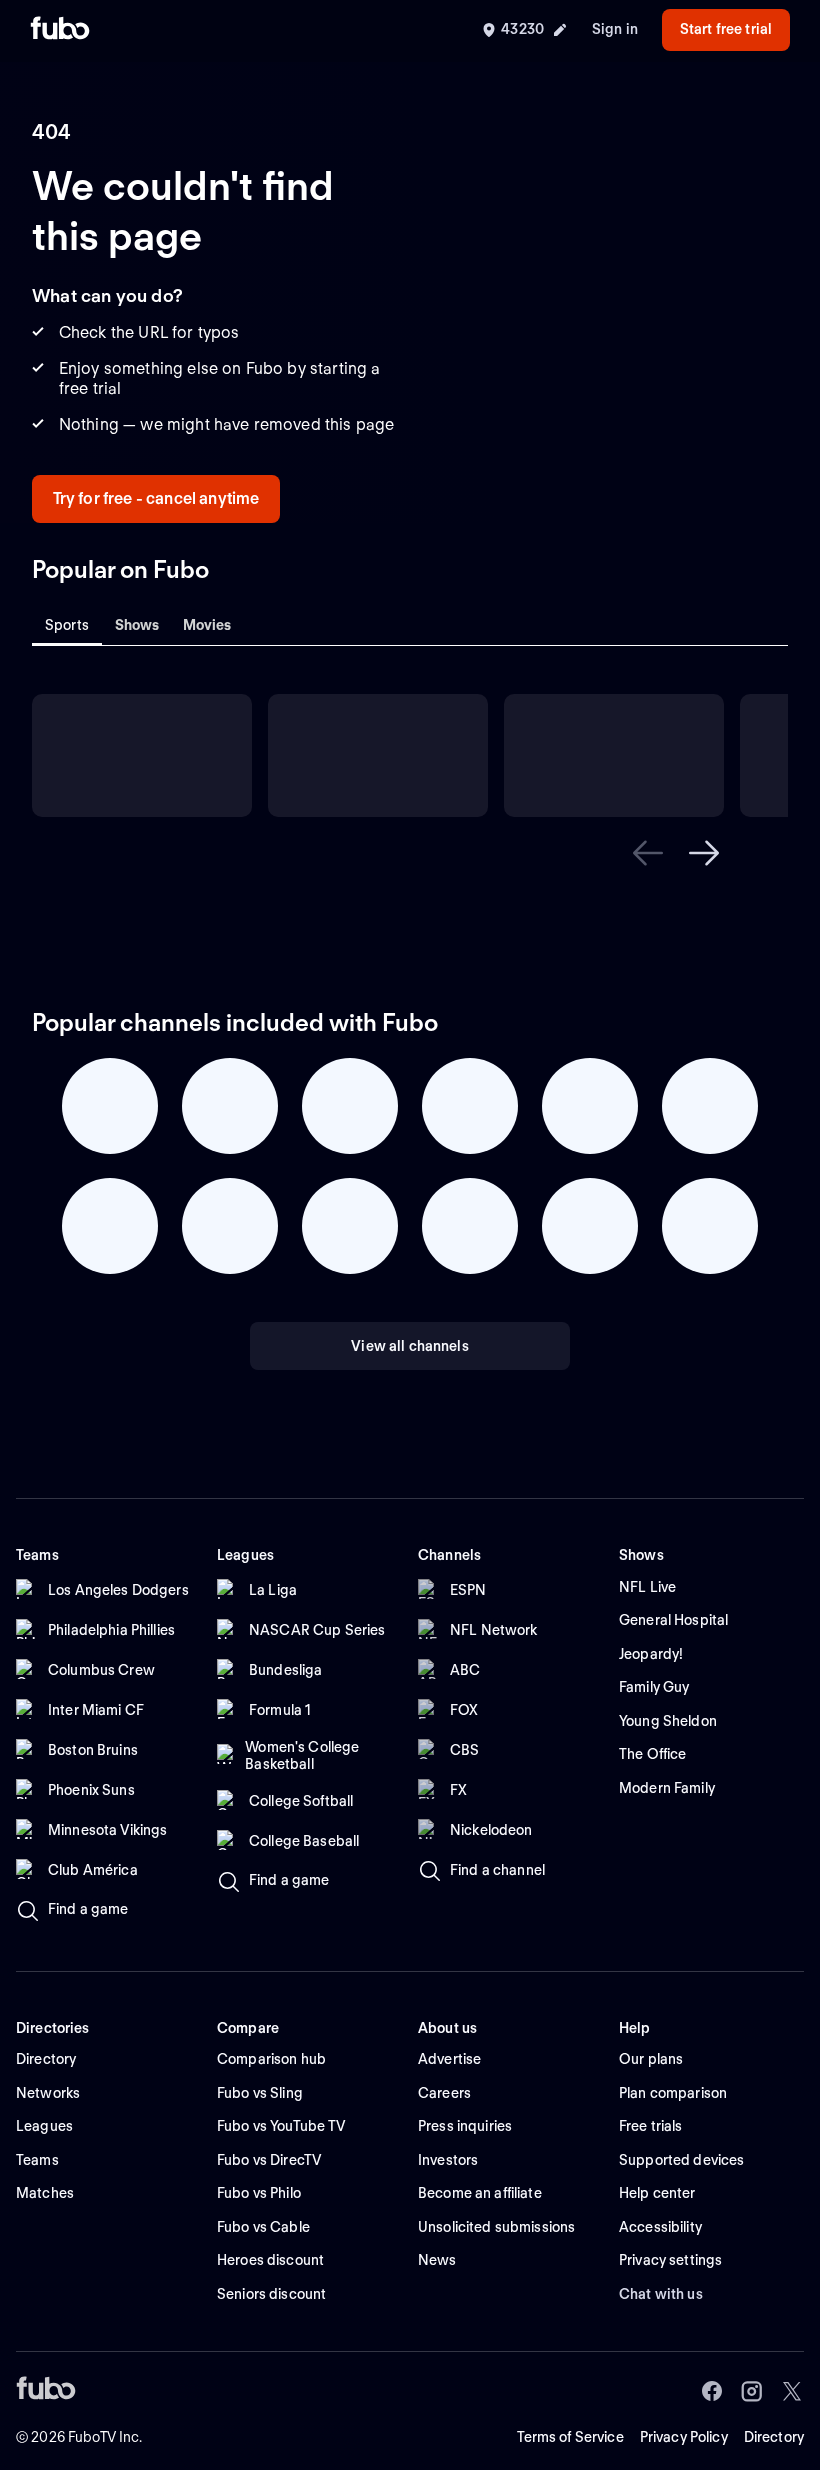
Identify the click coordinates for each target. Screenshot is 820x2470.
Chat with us (661, 2294)
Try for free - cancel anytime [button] (156, 498)
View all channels (409, 1346)
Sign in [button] (615, 29)
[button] (648, 853)
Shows (137, 625)
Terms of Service (570, 2437)
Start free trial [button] (726, 29)
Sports (67, 625)
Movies (207, 625)
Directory (774, 2437)
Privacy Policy (684, 2437)
